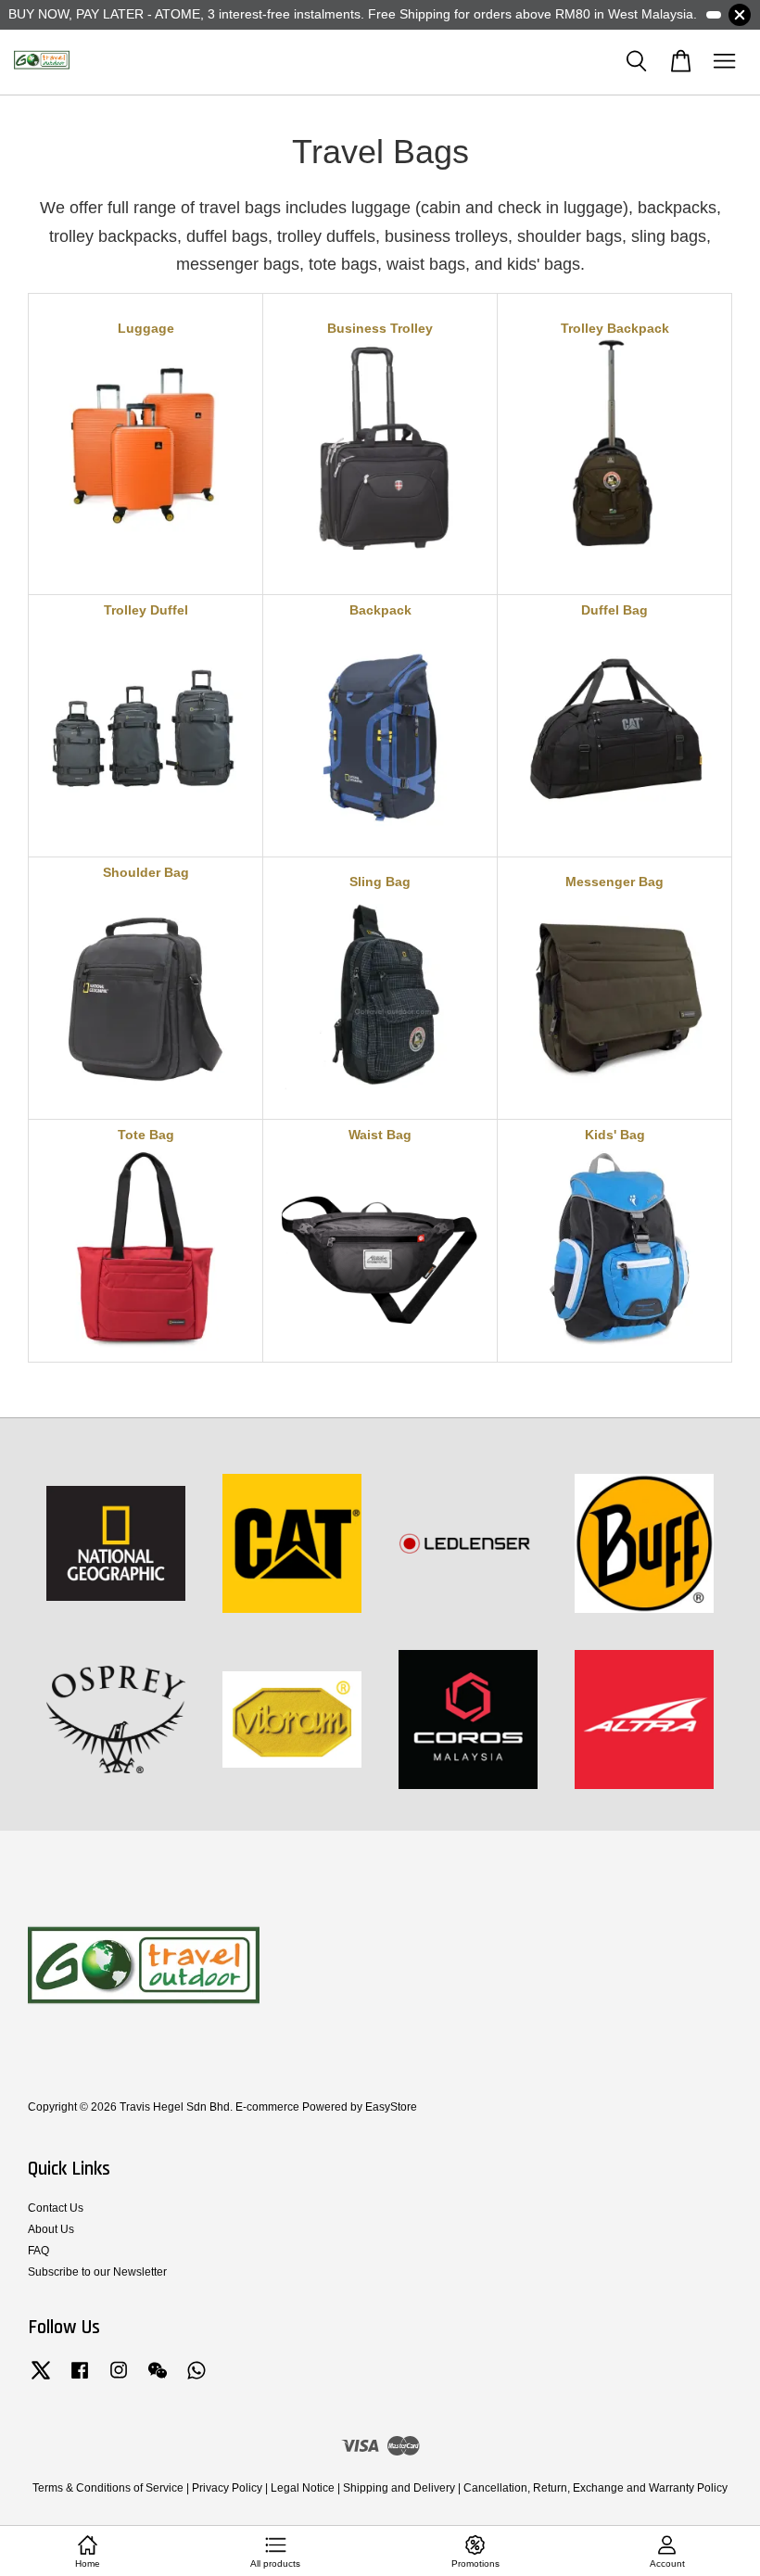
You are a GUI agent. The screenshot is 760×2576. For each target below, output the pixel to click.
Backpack (380, 610)
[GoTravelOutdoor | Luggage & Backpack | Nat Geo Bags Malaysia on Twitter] (41, 2379)
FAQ (38, 2251)
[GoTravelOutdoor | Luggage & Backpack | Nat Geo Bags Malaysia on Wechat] (158, 2379)
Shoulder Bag (146, 872)
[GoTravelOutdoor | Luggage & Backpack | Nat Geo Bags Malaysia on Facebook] (80, 2379)
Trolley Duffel (146, 610)
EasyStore (391, 2107)
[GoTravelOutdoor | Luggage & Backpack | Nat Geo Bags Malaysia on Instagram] (119, 2379)
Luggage (146, 328)
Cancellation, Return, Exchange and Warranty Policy (595, 2488)
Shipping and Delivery (399, 2488)
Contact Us (56, 2208)
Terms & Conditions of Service (108, 2488)
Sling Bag (380, 882)
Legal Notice (303, 2488)
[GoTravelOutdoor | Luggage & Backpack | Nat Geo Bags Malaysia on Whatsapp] (196, 2379)
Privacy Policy (227, 2488)
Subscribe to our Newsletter (97, 2272)
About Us (51, 2229)
